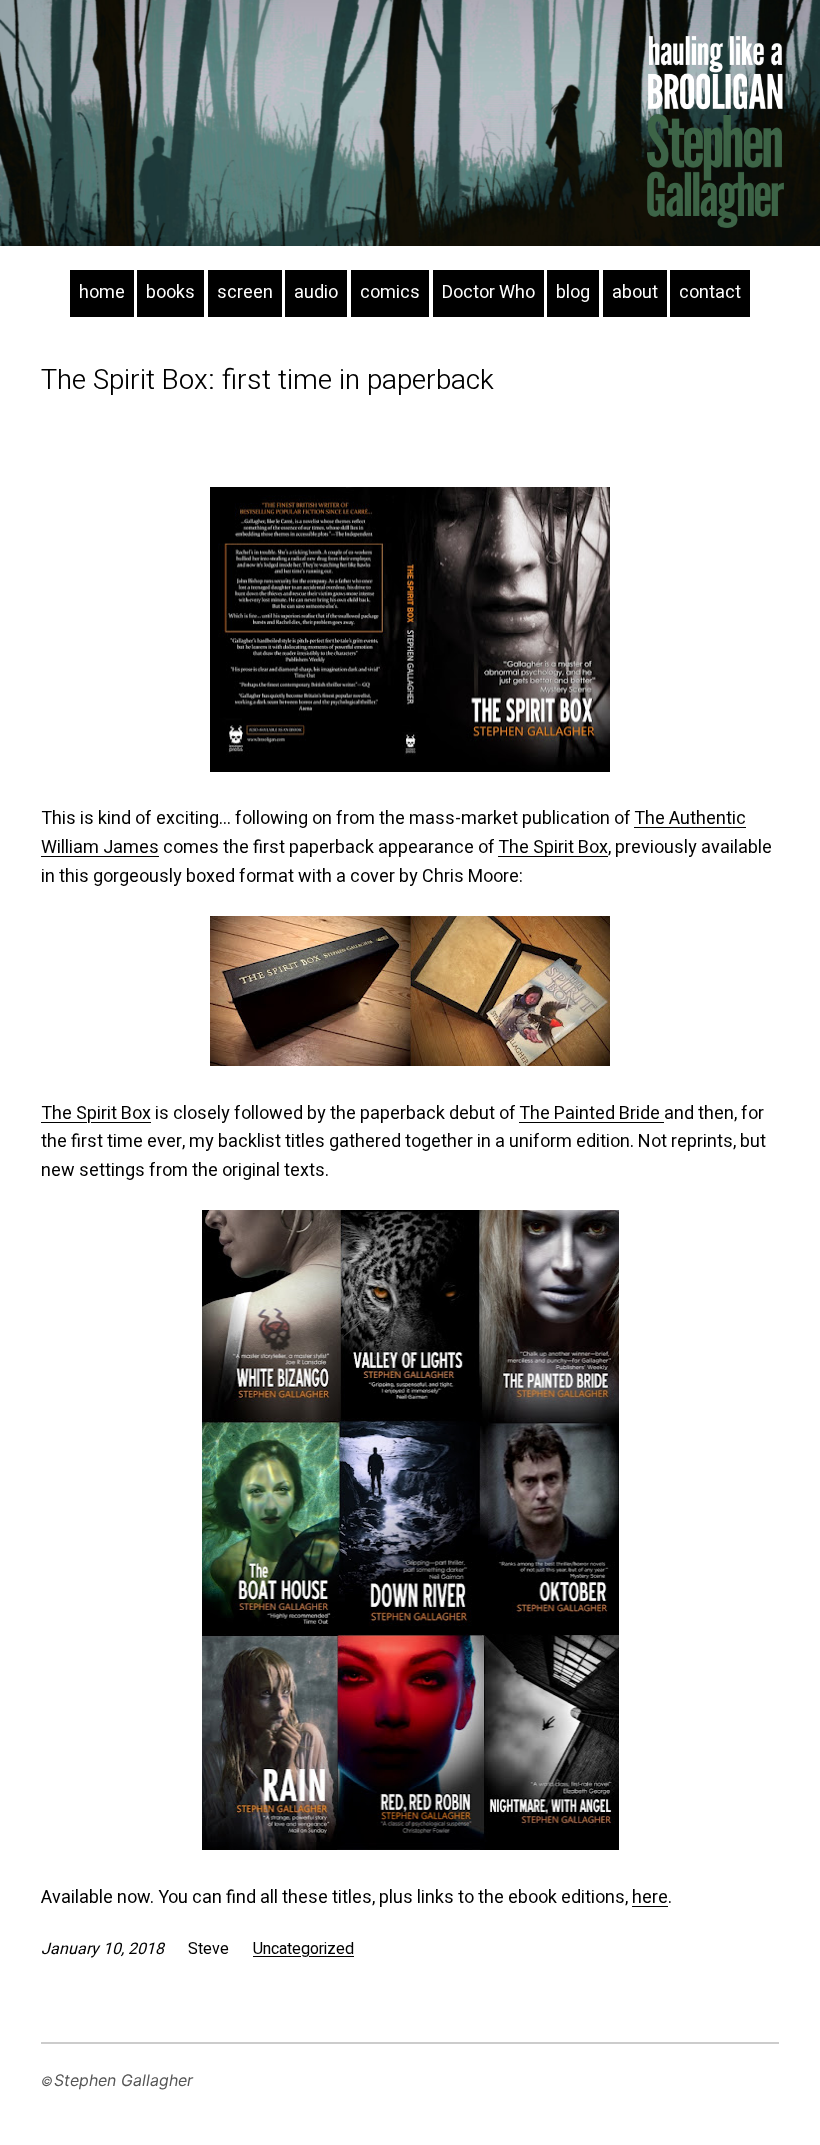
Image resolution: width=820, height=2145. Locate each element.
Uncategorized (303, 1949)
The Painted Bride (591, 1113)
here (650, 1897)
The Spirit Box (553, 847)
